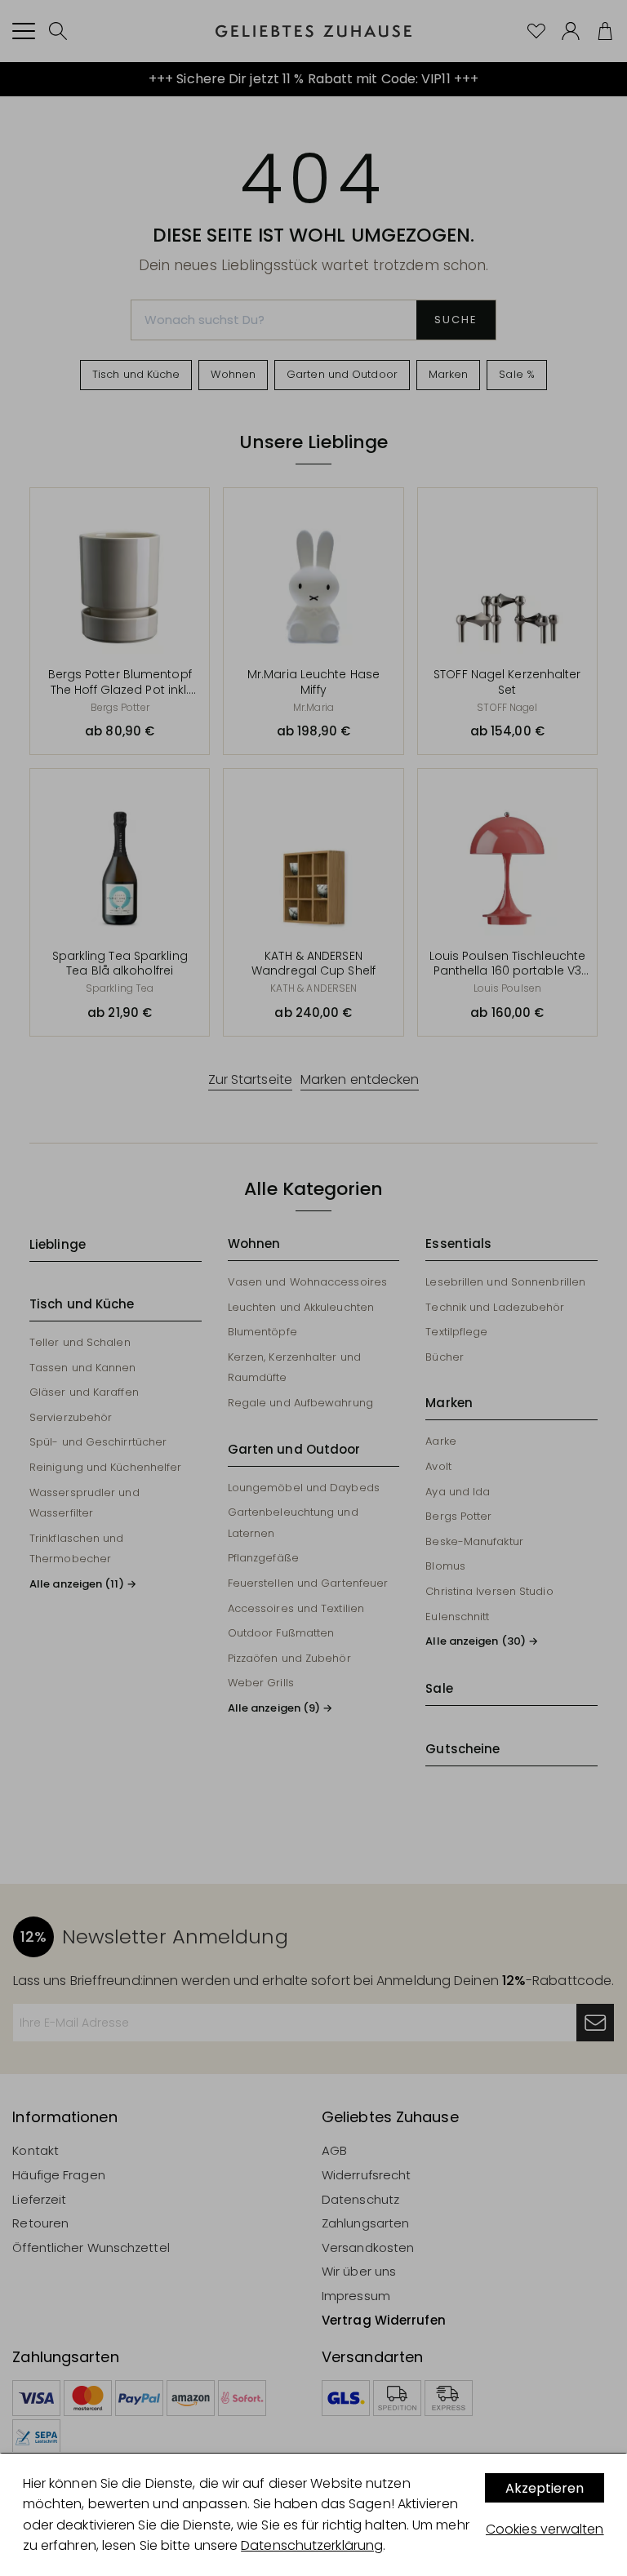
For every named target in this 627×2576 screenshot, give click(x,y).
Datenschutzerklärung (312, 2545)
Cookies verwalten (545, 2529)
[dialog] (313, 2515)
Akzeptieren (545, 2488)
